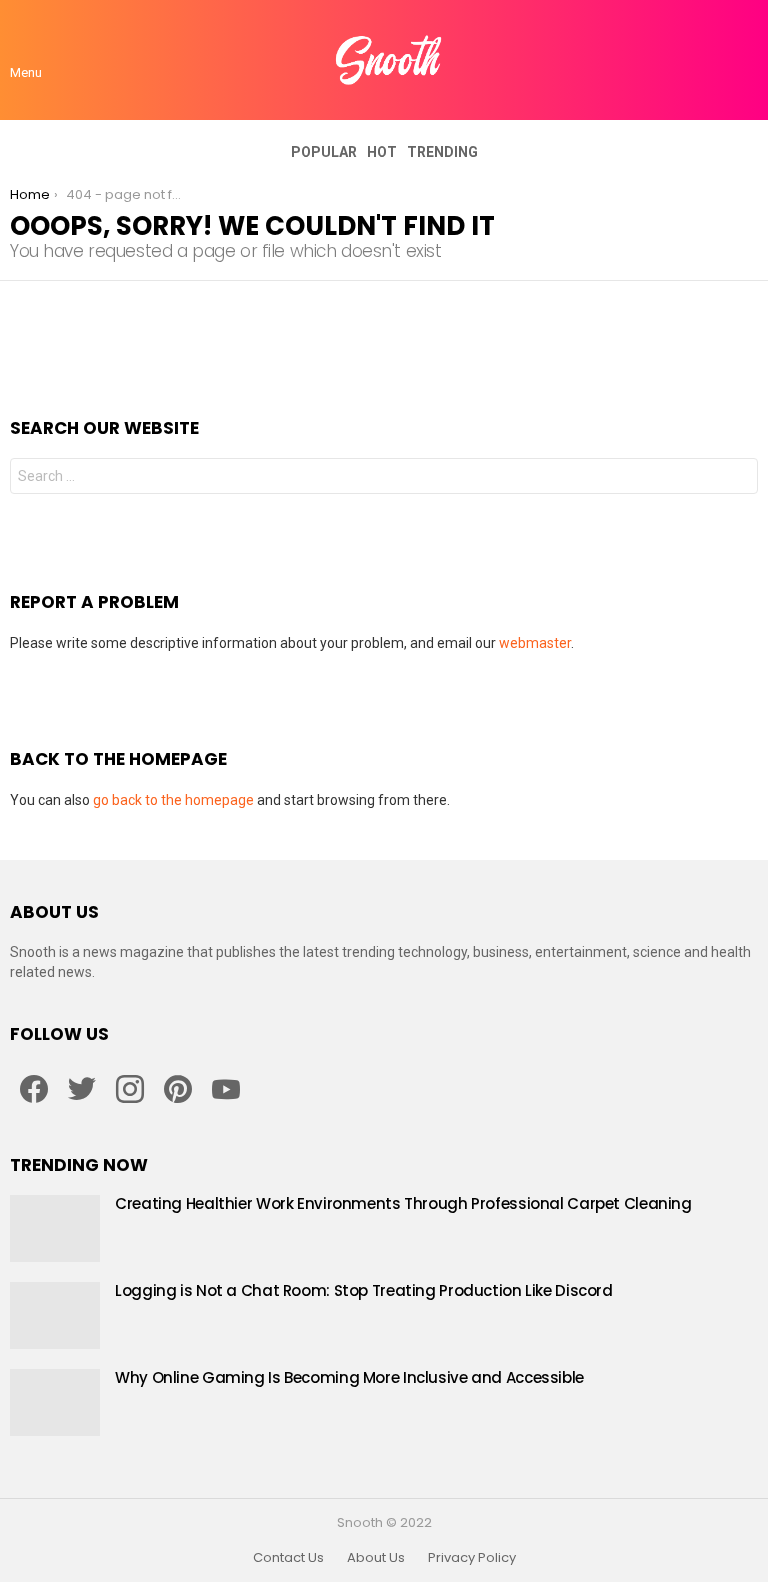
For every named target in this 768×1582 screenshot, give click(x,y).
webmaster (535, 643)
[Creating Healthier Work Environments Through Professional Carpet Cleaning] (55, 1228)
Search (738, 478)
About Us (376, 1558)
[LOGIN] (746, 60)
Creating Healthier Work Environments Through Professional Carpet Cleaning (403, 1203)
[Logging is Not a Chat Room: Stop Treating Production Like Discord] (55, 1315)
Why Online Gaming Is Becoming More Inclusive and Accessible (349, 1377)
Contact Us (288, 1558)
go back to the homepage (173, 800)
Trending (442, 152)
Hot (382, 152)
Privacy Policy (472, 1558)
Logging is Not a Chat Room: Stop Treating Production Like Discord (364, 1290)
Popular (324, 152)
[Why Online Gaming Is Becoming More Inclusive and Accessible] (55, 1402)
